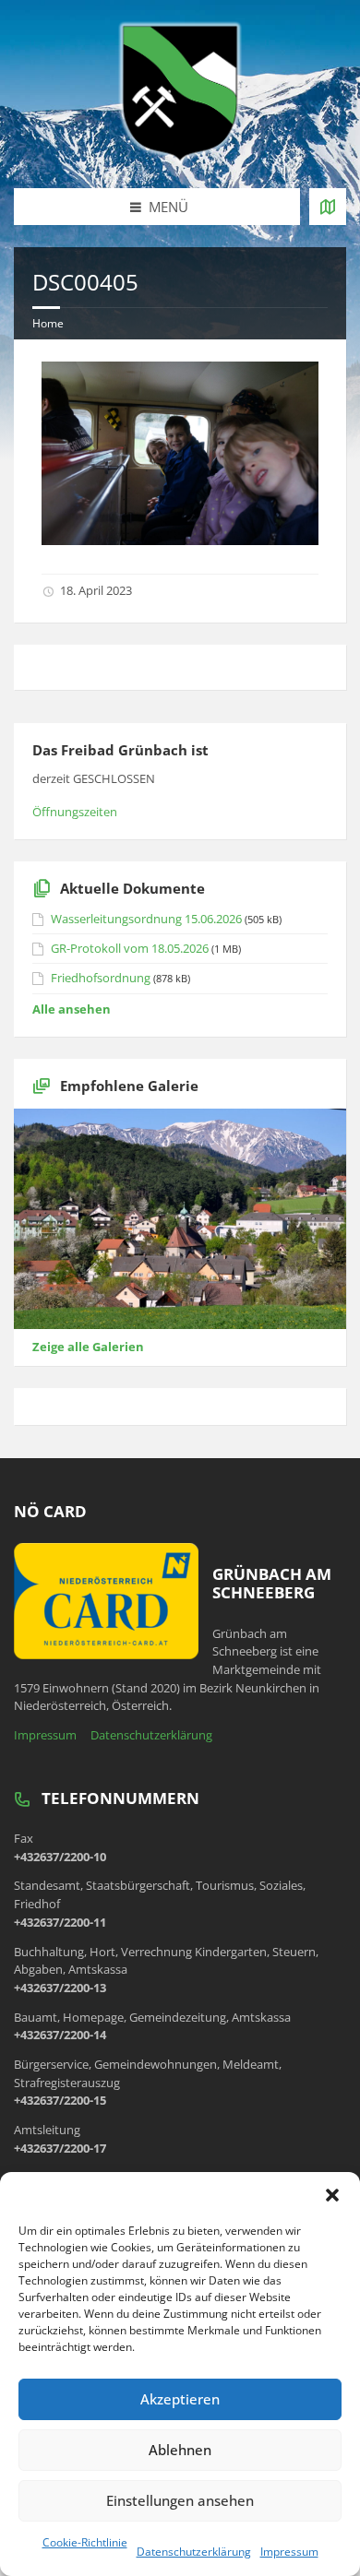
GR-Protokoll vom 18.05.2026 (130, 948)
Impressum (289, 2552)
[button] (332, 2195)
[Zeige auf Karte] (328, 207)
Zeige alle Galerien (88, 1347)
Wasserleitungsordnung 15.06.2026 (146, 919)
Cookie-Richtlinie (85, 2542)
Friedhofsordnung (101, 978)
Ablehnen (180, 2450)
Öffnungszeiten (75, 812)
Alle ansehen (72, 1009)
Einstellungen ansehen (180, 2500)
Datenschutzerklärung (194, 2552)
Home (48, 323)
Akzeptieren (180, 2399)
